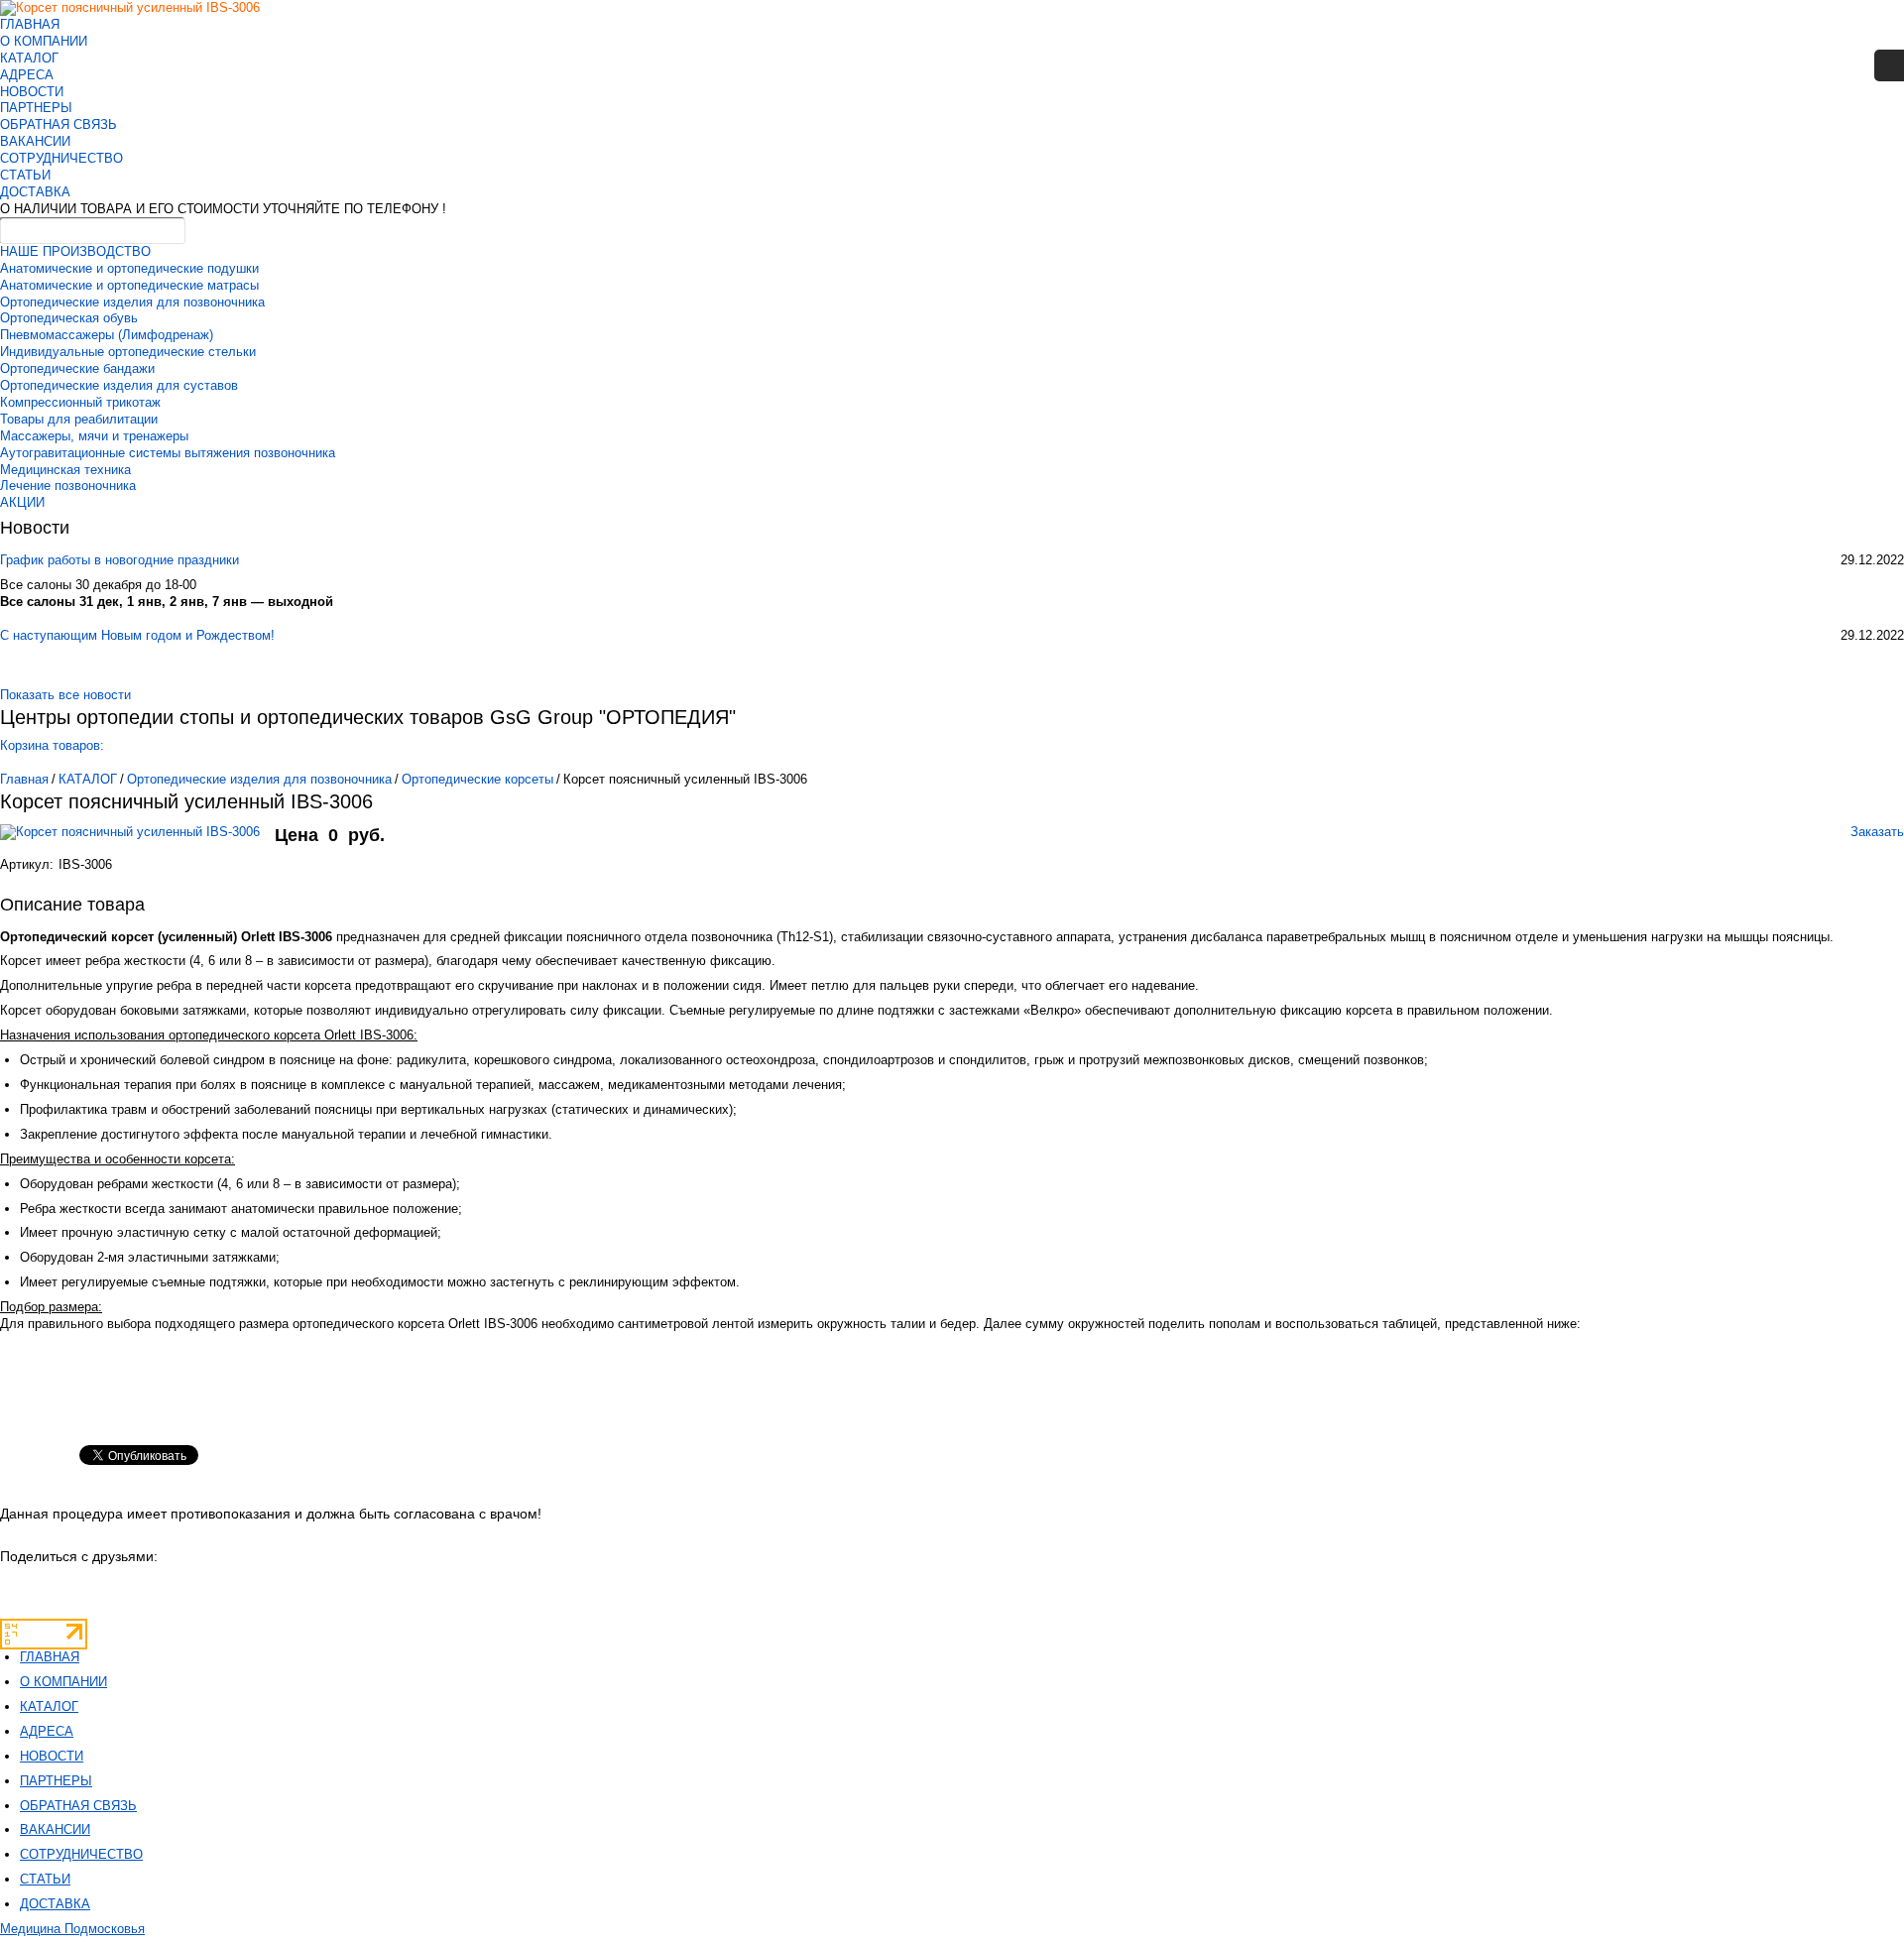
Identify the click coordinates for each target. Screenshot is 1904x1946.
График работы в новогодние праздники (119, 560)
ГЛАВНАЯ (30, 24)
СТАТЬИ (25, 175)
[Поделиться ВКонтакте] (16, 1585)
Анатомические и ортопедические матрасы (129, 285)
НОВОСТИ (32, 92)
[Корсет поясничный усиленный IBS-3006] (137, 842)
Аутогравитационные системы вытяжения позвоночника (168, 453)
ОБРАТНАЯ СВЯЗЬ (59, 124)
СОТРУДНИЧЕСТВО (61, 158)
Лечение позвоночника (68, 486)
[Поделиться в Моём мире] (115, 1585)
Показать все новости (65, 695)
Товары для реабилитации (79, 419)
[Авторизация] (1889, 65)
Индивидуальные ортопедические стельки (128, 352)
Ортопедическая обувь (69, 318)
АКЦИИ (22, 502)
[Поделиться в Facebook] (147, 1585)
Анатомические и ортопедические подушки (129, 268)
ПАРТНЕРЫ (36, 108)
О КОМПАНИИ (44, 41)
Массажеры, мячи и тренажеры (94, 436)
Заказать (1877, 832)
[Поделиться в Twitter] (180, 1585)
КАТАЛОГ (29, 58)
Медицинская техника (65, 470)
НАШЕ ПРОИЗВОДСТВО (75, 251)
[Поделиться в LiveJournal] (213, 1585)
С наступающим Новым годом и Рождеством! (137, 635)
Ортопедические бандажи (77, 368)
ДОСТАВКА (35, 192)
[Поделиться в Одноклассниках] (49, 1585)
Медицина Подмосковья (72, 1929)
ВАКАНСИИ (35, 141)
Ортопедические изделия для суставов (119, 385)
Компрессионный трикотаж (80, 402)
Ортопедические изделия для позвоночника (132, 302)
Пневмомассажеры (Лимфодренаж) (107, 335)
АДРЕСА (27, 75)
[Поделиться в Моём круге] (82, 1585)
